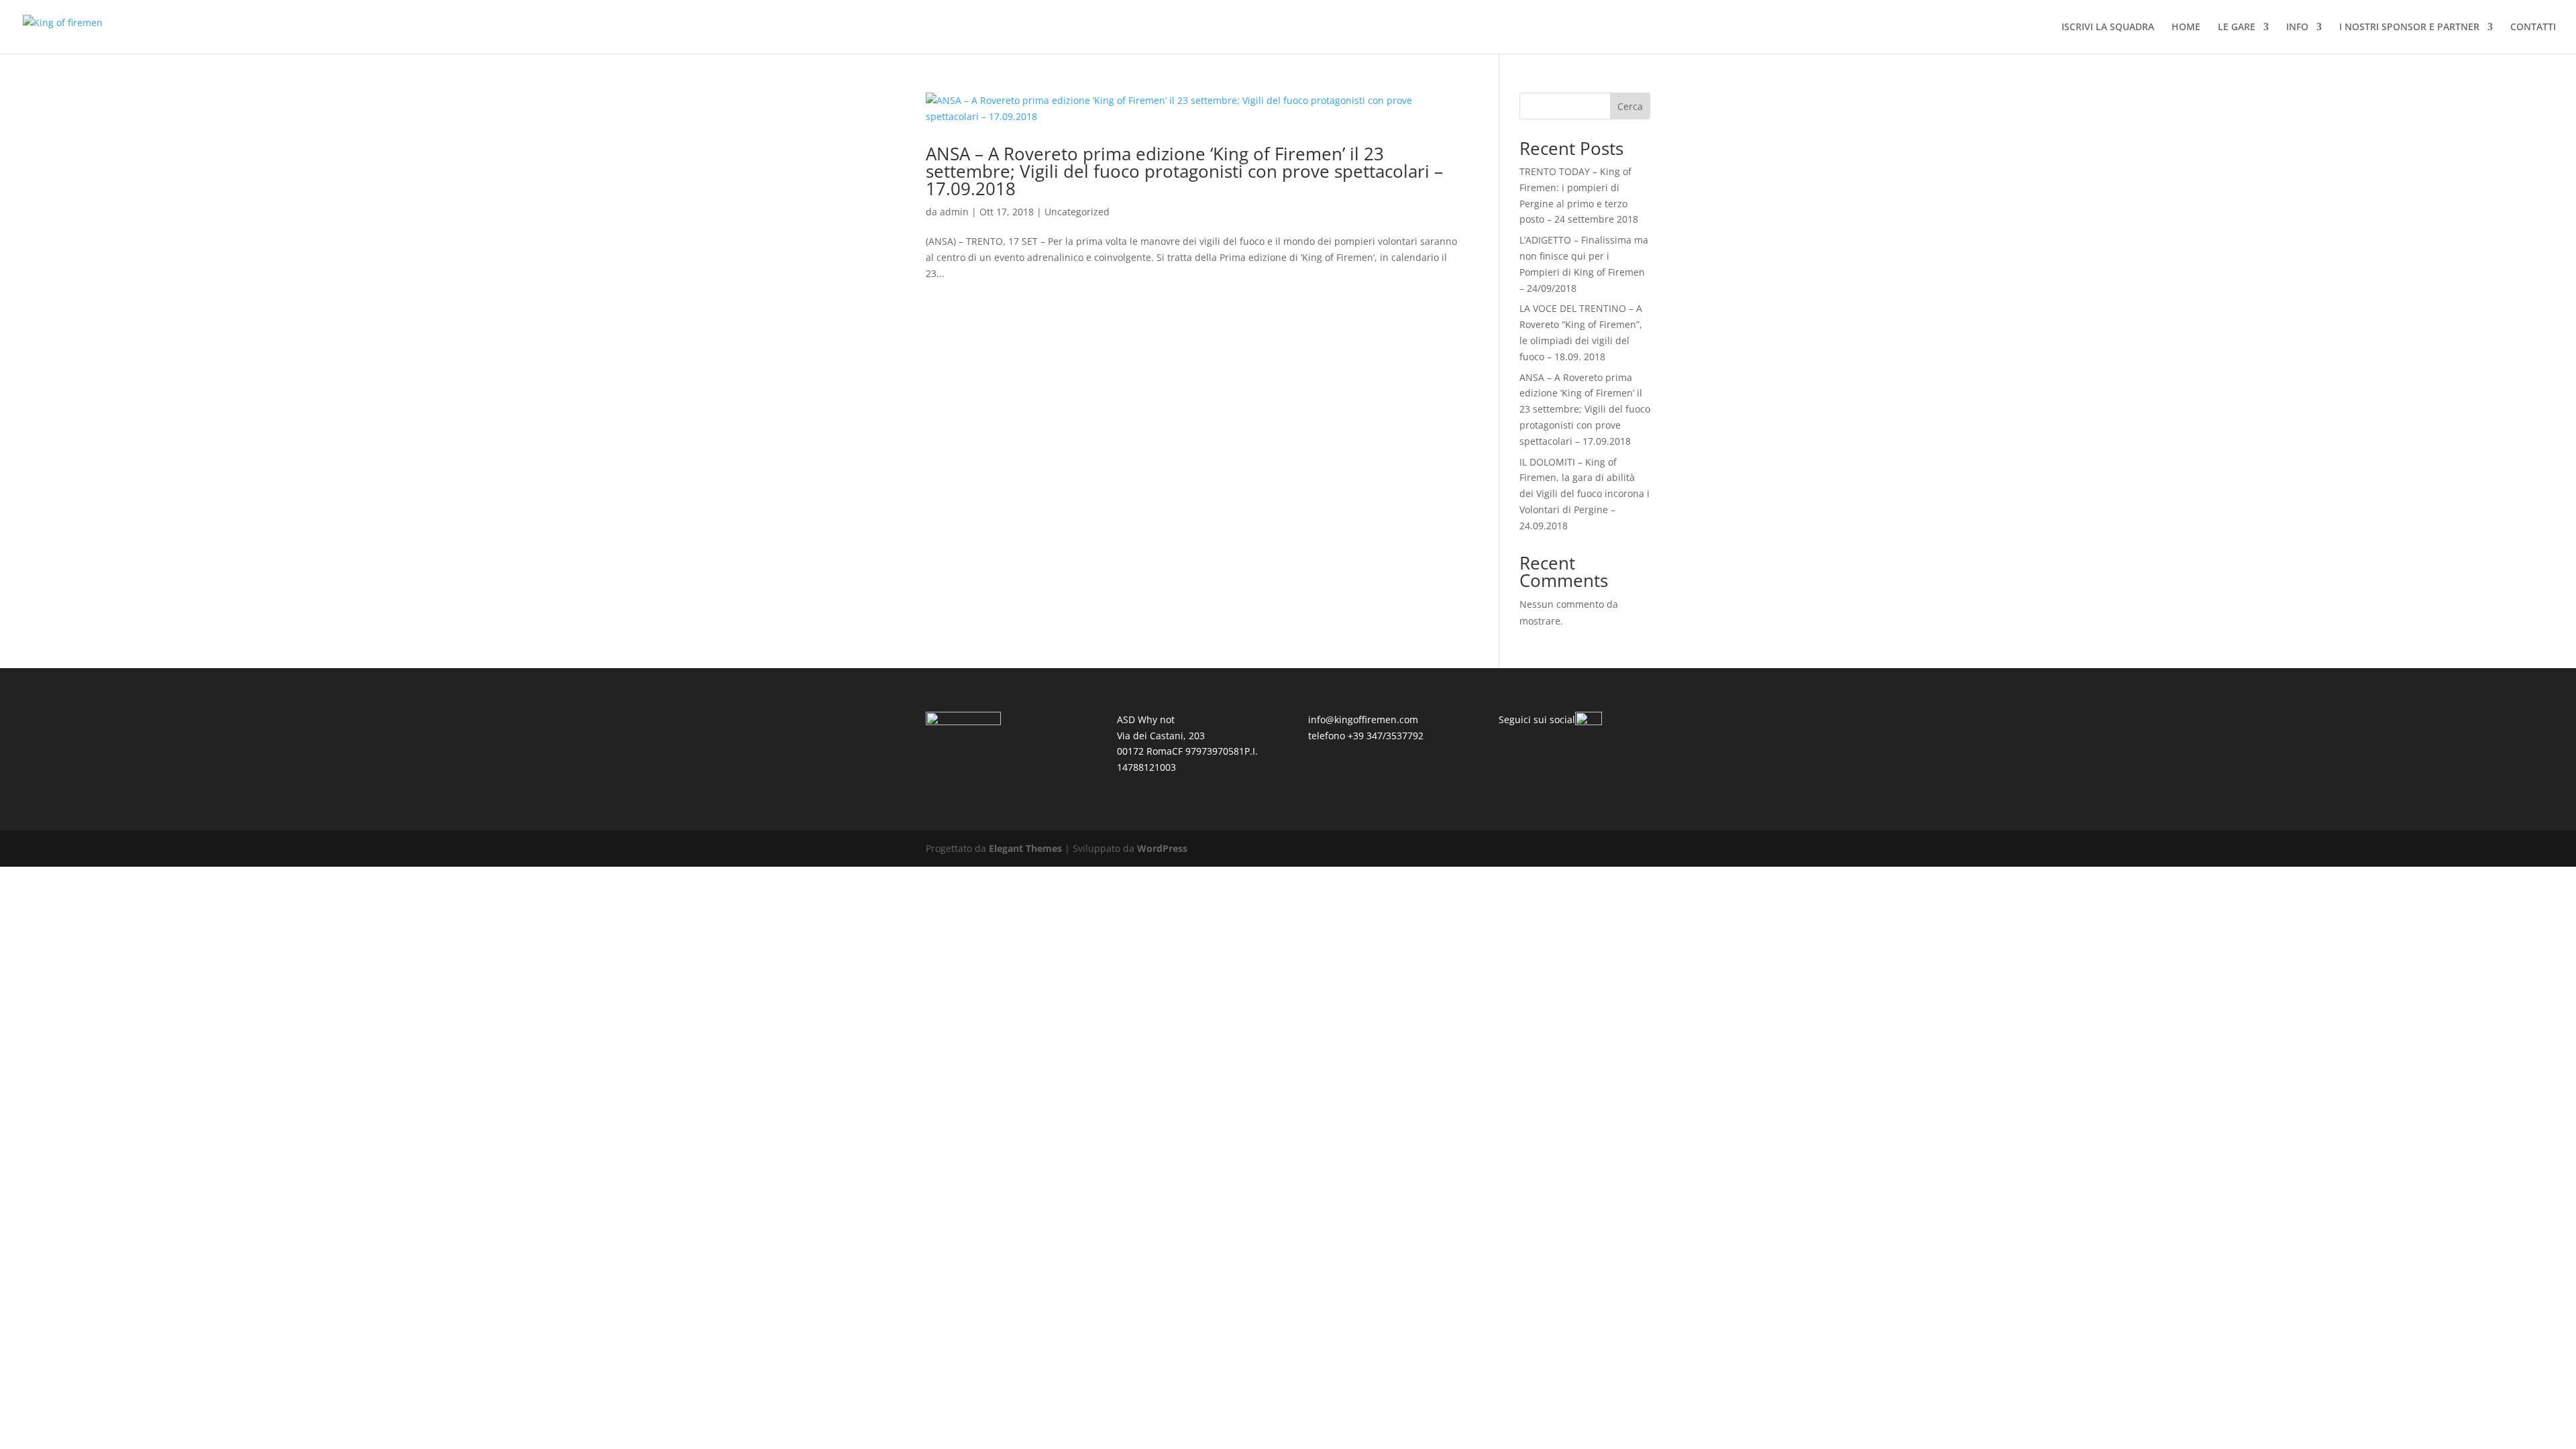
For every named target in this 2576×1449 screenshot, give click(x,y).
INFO (2297, 28)
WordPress (1162, 848)
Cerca (1630, 106)
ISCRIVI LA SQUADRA (2108, 28)
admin (954, 212)
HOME (2186, 28)
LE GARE (2237, 28)
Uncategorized (1077, 212)
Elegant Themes (1025, 848)
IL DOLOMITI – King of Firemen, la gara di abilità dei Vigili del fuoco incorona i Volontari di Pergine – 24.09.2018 (1585, 494)
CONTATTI (2533, 28)
